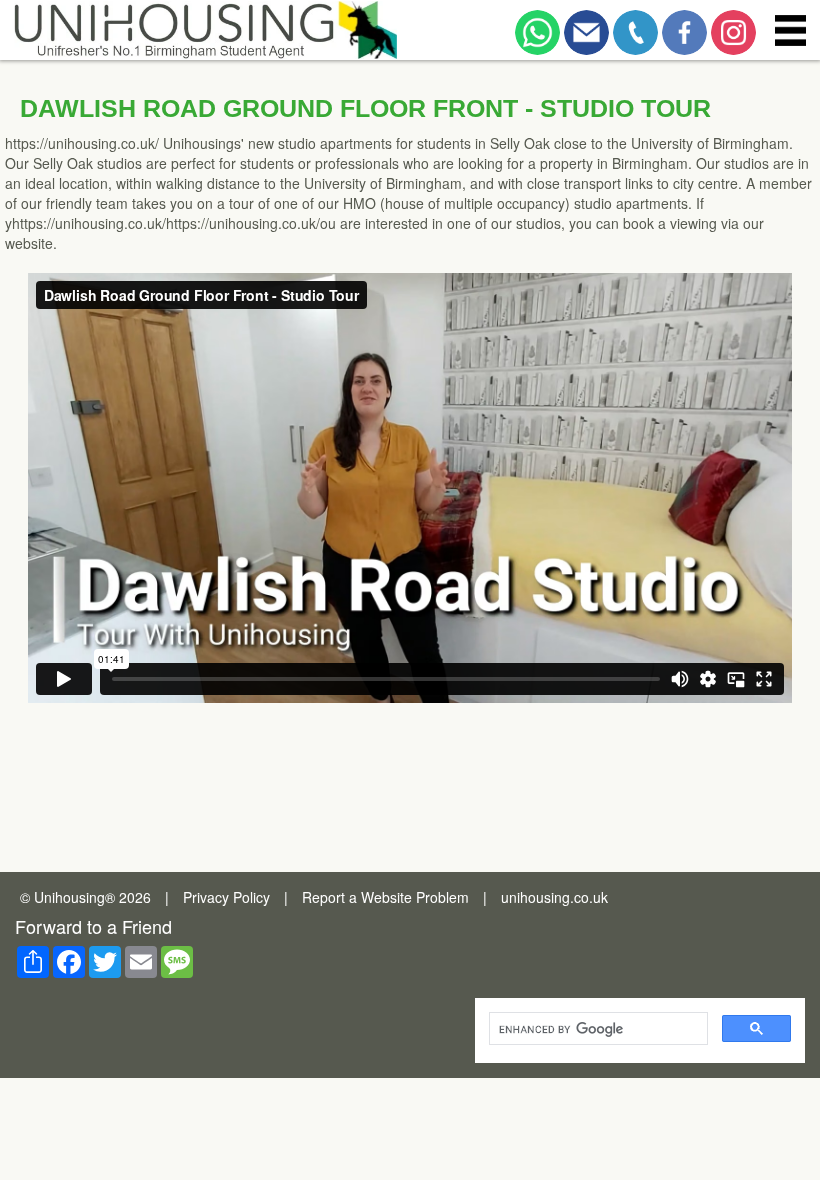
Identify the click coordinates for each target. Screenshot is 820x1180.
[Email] (586, 27)
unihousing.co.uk (554, 897)
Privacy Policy (226, 897)
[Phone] (635, 27)
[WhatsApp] (537, 27)
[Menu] (790, 30)
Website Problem (415, 897)
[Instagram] (733, 27)
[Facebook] (684, 27)
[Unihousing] (203, 30)
